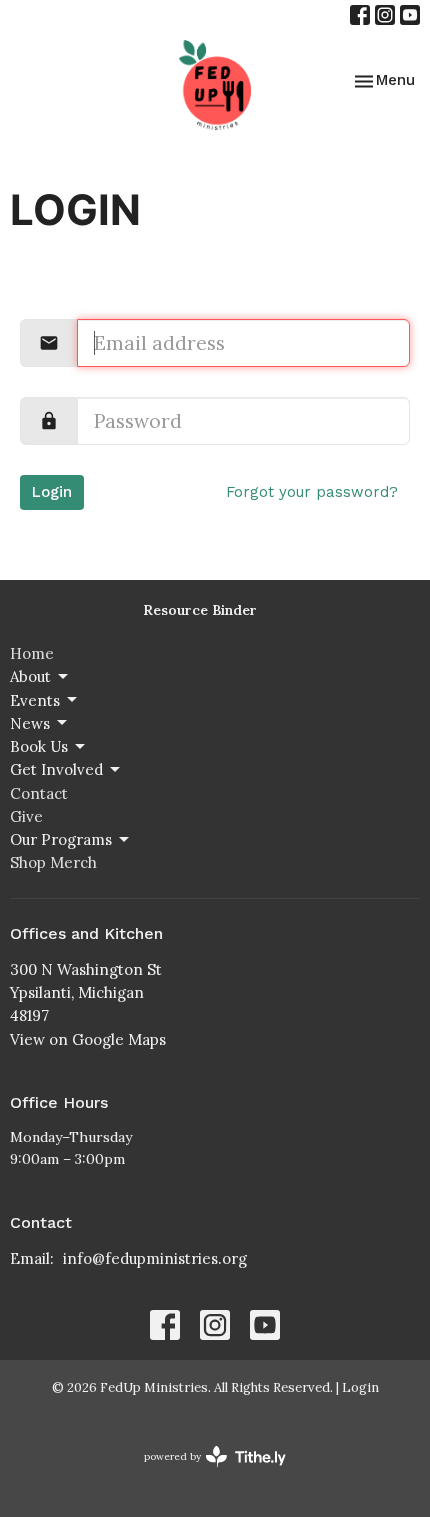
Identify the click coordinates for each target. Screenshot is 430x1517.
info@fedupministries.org (155, 1258)
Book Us (39, 746)
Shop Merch (53, 862)
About (30, 676)
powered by (205, 1473)
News (30, 723)
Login (52, 492)
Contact (39, 793)
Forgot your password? (312, 492)
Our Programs (61, 839)
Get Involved (56, 769)
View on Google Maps (88, 1039)
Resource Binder (200, 610)
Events (35, 700)
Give (26, 816)
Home (32, 653)
